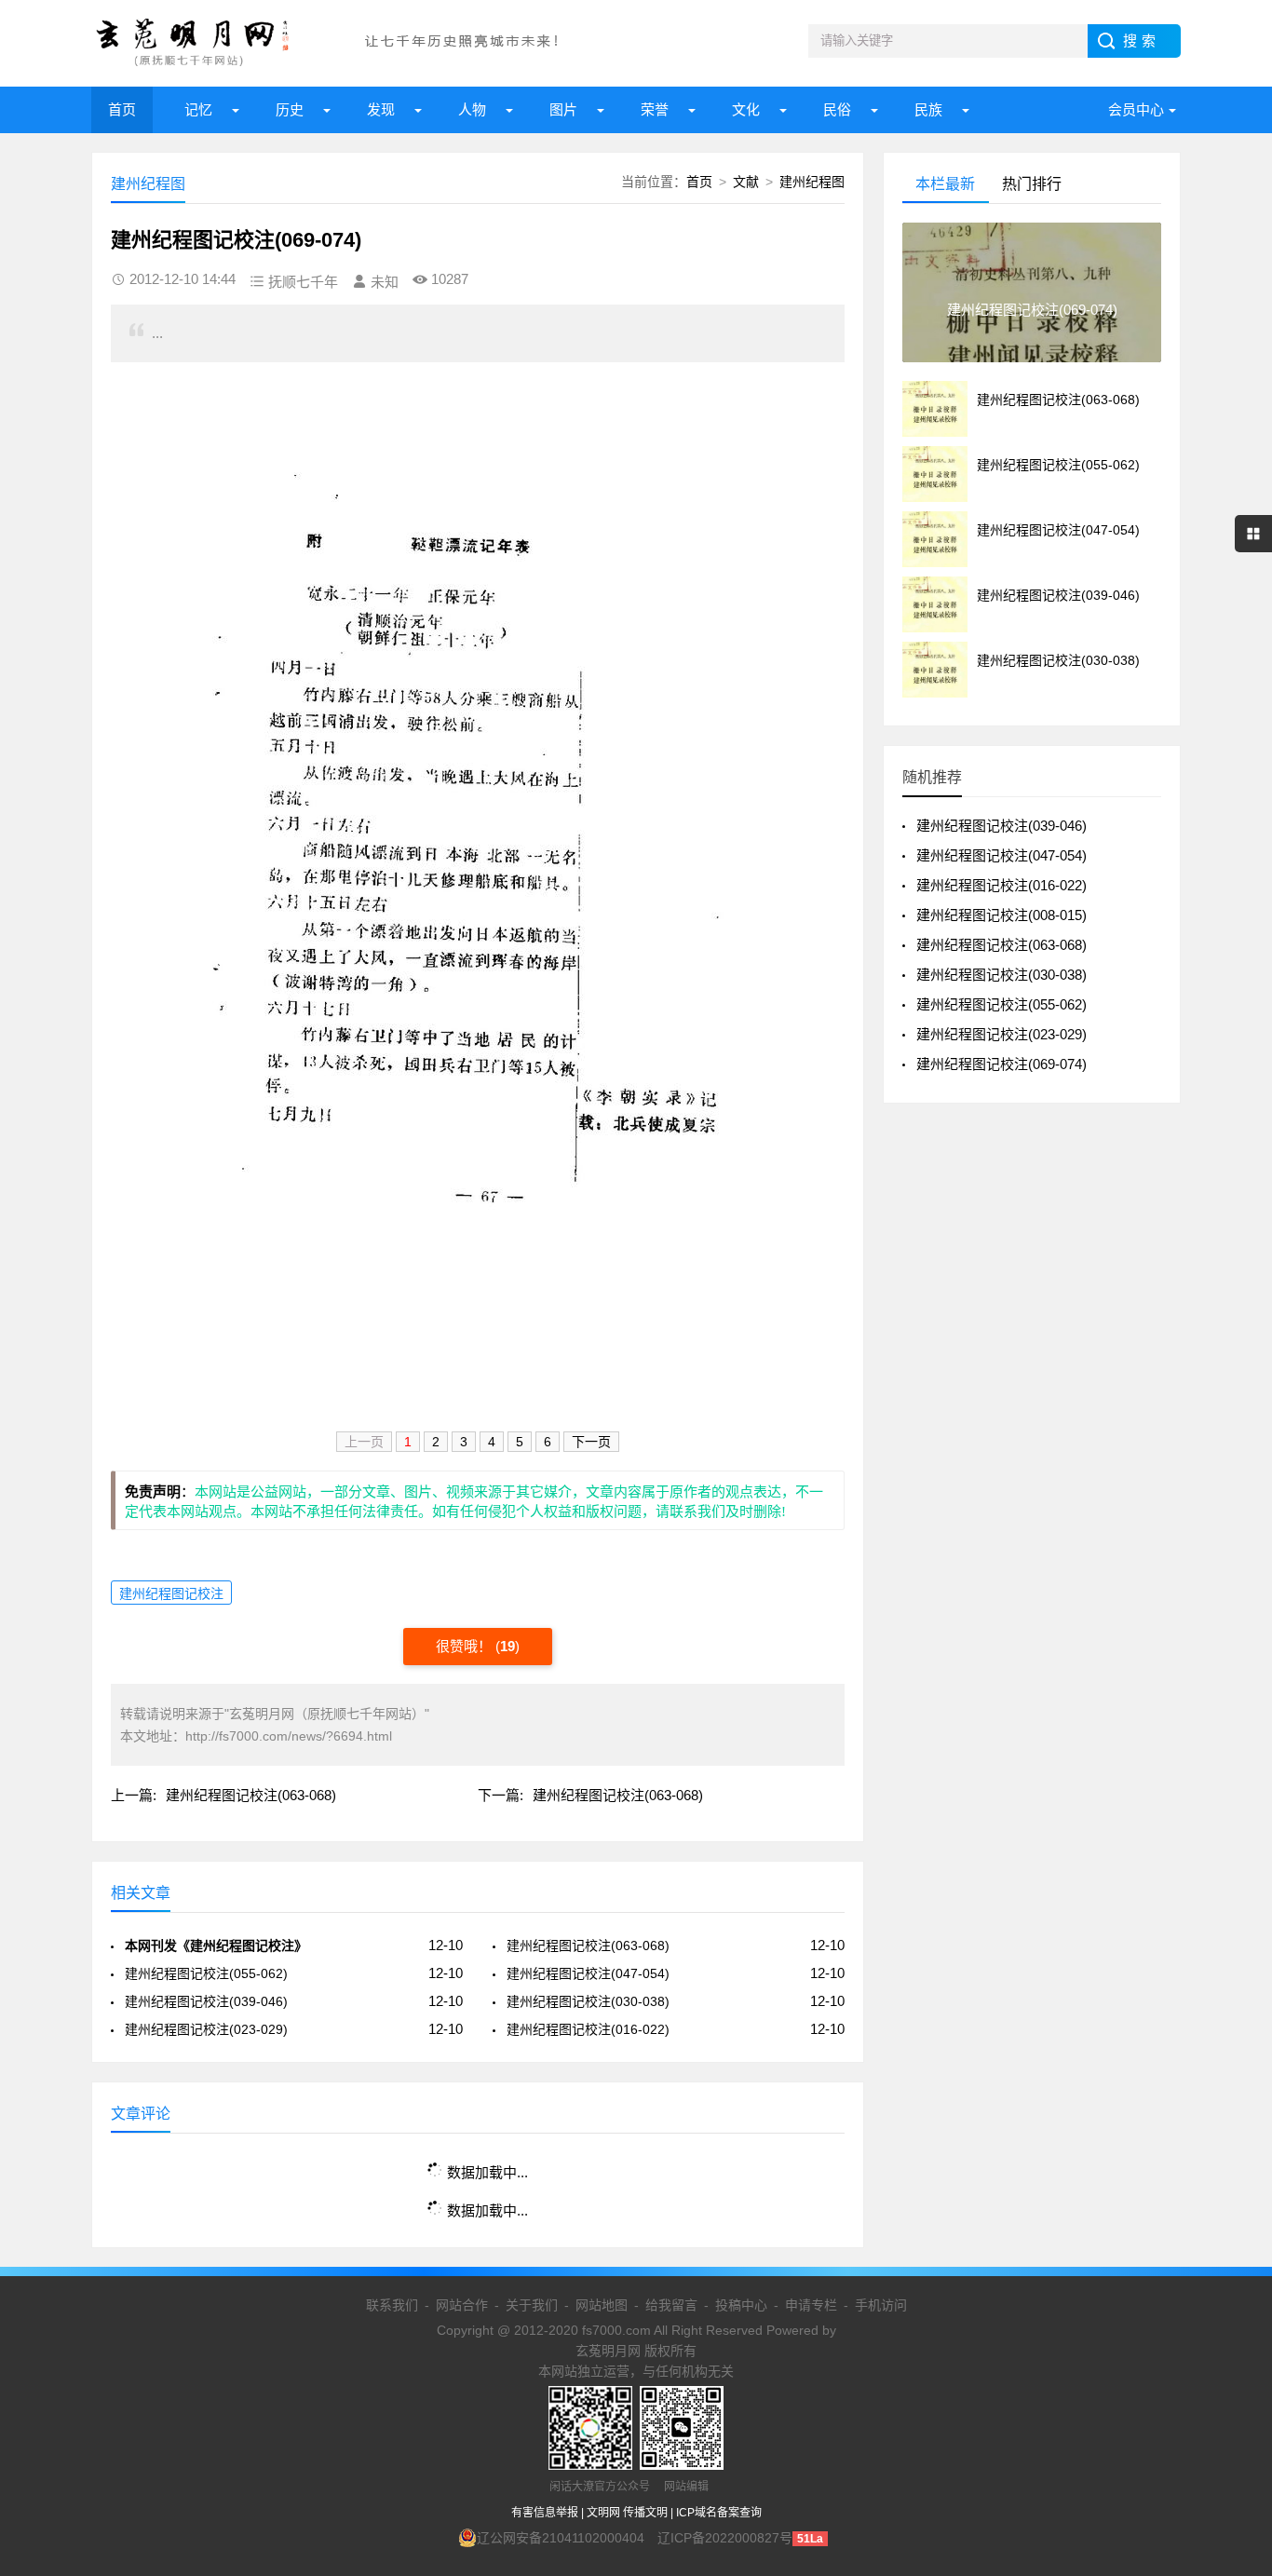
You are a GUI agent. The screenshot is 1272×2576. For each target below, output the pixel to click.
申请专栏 (811, 2305)
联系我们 (392, 2305)
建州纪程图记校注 (171, 1593)
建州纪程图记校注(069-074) (1001, 1064)
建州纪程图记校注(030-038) (588, 2001)
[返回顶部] (1234, 2298)
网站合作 (462, 2305)
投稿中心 (741, 2305)
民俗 (837, 109)
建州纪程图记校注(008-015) (1001, 915)
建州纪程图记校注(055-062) (206, 1973)
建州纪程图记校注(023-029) (206, 2029)
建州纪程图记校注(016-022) (588, 2029)
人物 (472, 109)
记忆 (198, 109)
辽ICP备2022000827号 (725, 2538)
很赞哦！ (466, 1646)
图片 (563, 109)
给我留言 (671, 2305)
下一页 (591, 1442)
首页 (122, 109)
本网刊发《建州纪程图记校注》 (216, 1946)
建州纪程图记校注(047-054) (588, 1973)
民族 (928, 109)
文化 (746, 109)
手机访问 (881, 2305)
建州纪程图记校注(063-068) (251, 1795)
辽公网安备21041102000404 (561, 2538)
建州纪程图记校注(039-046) (206, 2001)
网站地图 (602, 2305)
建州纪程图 (812, 182)
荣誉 (655, 109)
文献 (746, 182)
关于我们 (532, 2305)
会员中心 (1136, 109)
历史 (290, 109)
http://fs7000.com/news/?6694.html (289, 1736)
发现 (381, 109)
